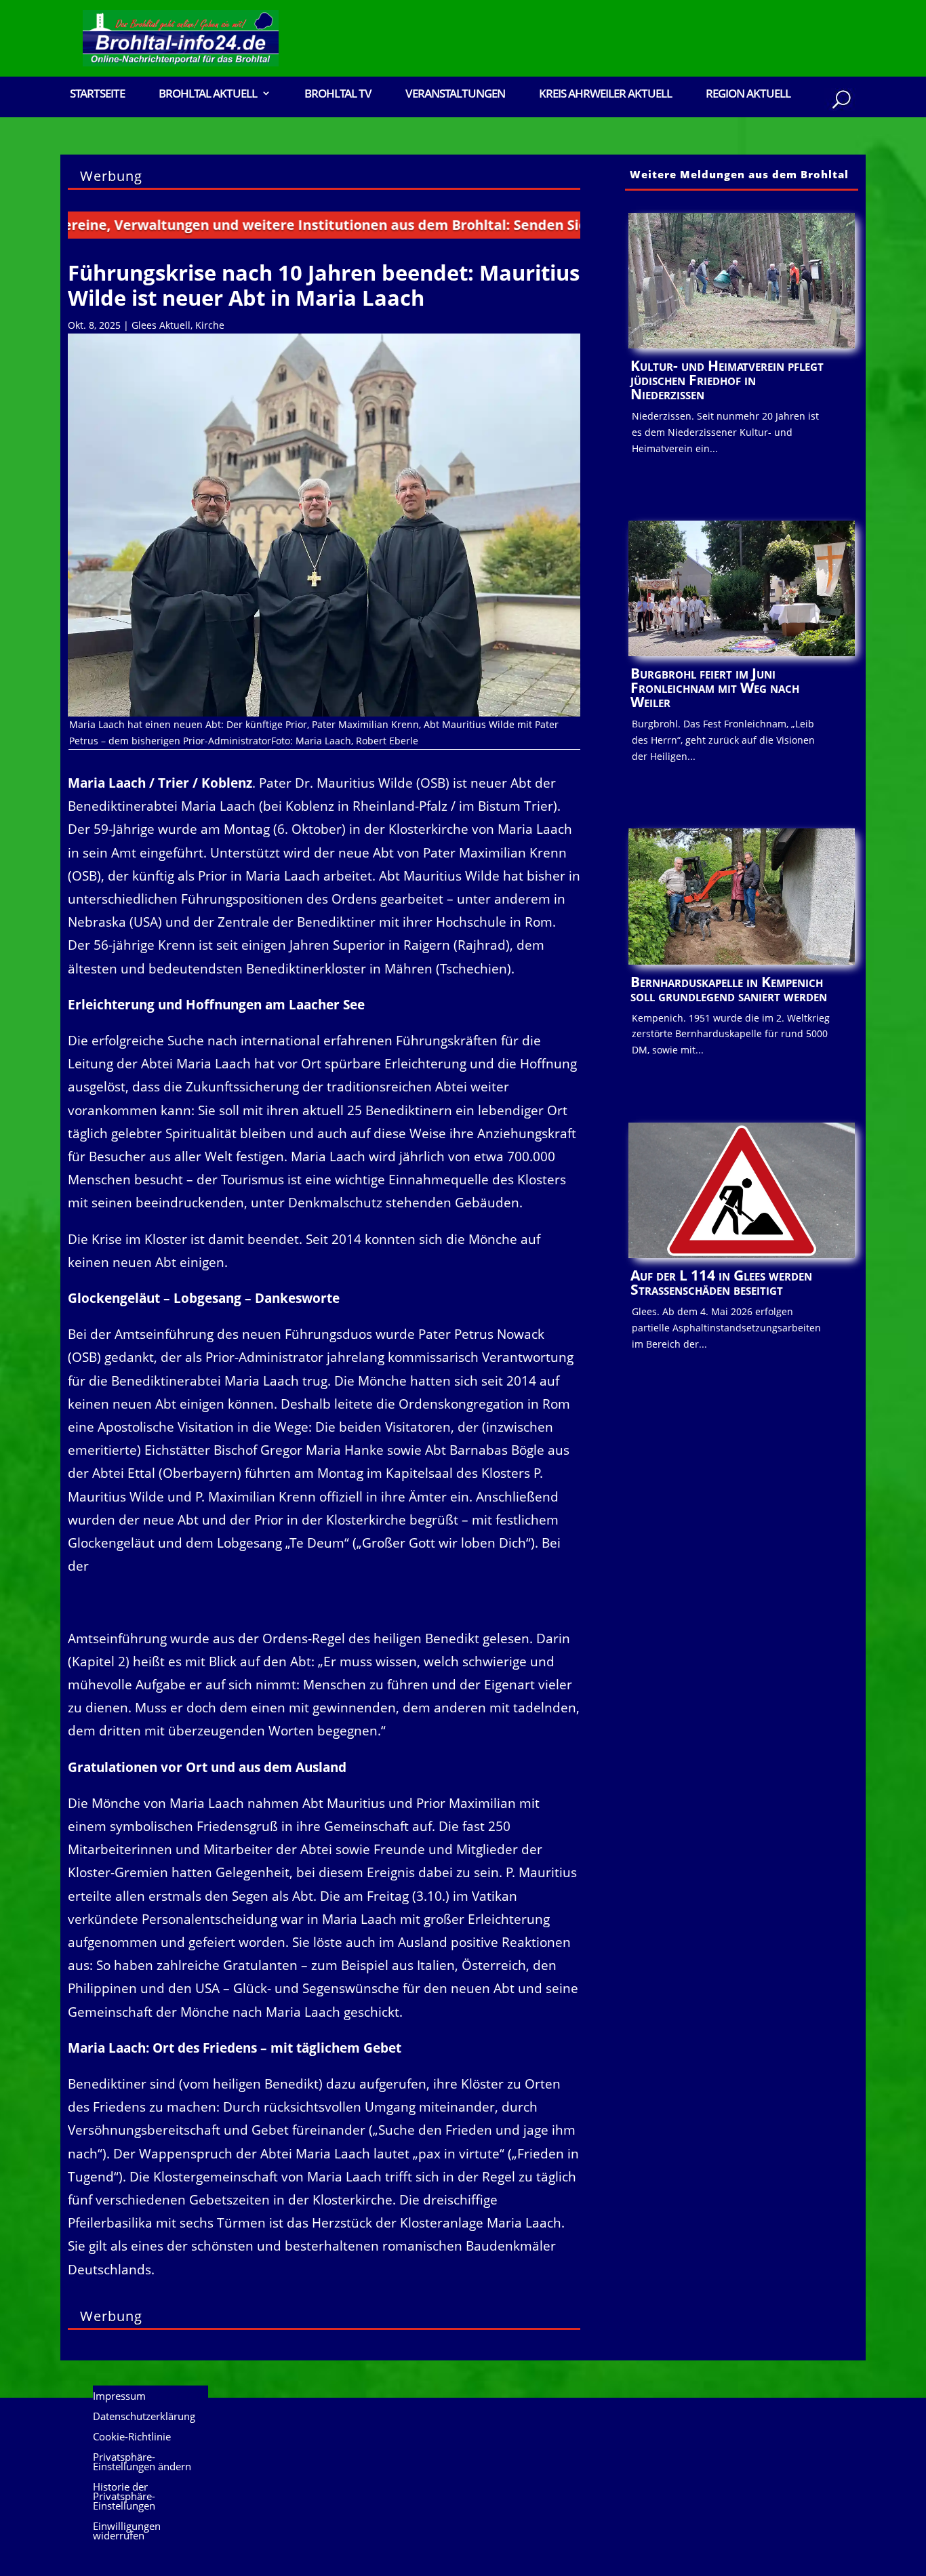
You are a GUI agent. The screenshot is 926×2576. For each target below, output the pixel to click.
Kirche (210, 325)
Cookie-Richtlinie (132, 2437)
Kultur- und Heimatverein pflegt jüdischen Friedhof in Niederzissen (727, 380)
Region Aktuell (748, 95)
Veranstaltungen (455, 95)
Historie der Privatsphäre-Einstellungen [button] (124, 2497)
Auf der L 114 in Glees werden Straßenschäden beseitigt (721, 1282)
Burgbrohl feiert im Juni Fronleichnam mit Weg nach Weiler (715, 687)
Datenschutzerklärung (144, 2417)
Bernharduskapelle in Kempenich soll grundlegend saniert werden (729, 989)
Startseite (97, 95)
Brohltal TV (338, 95)
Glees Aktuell (161, 325)
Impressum (119, 2397)
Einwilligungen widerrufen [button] (127, 2532)
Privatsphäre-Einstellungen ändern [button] (142, 2462)
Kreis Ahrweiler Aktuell (605, 95)
